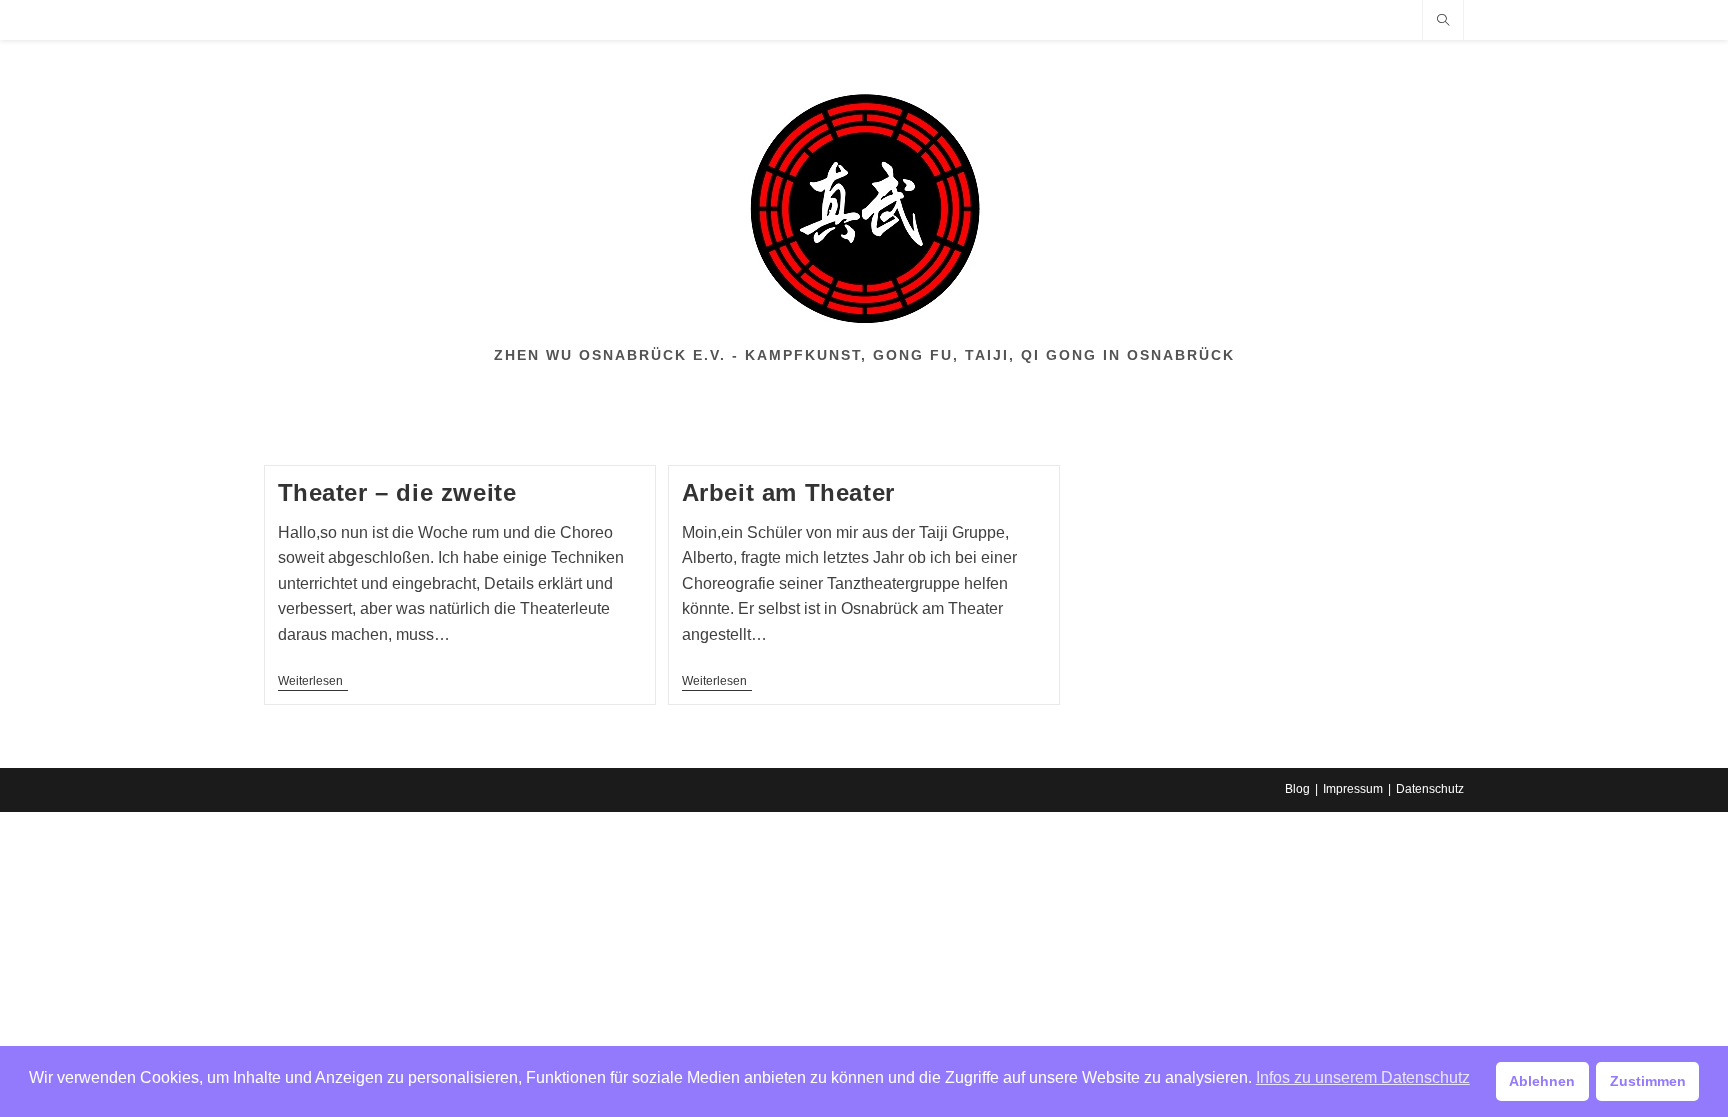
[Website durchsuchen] (1443, 21)
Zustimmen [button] (1648, 1081)
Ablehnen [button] (1542, 1081)
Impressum (1353, 789)
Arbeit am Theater (788, 492)
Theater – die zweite (397, 492)
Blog (1297, 789)
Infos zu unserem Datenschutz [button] (1363, 1077)
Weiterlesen (313, 682)
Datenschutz (1430, 789)
